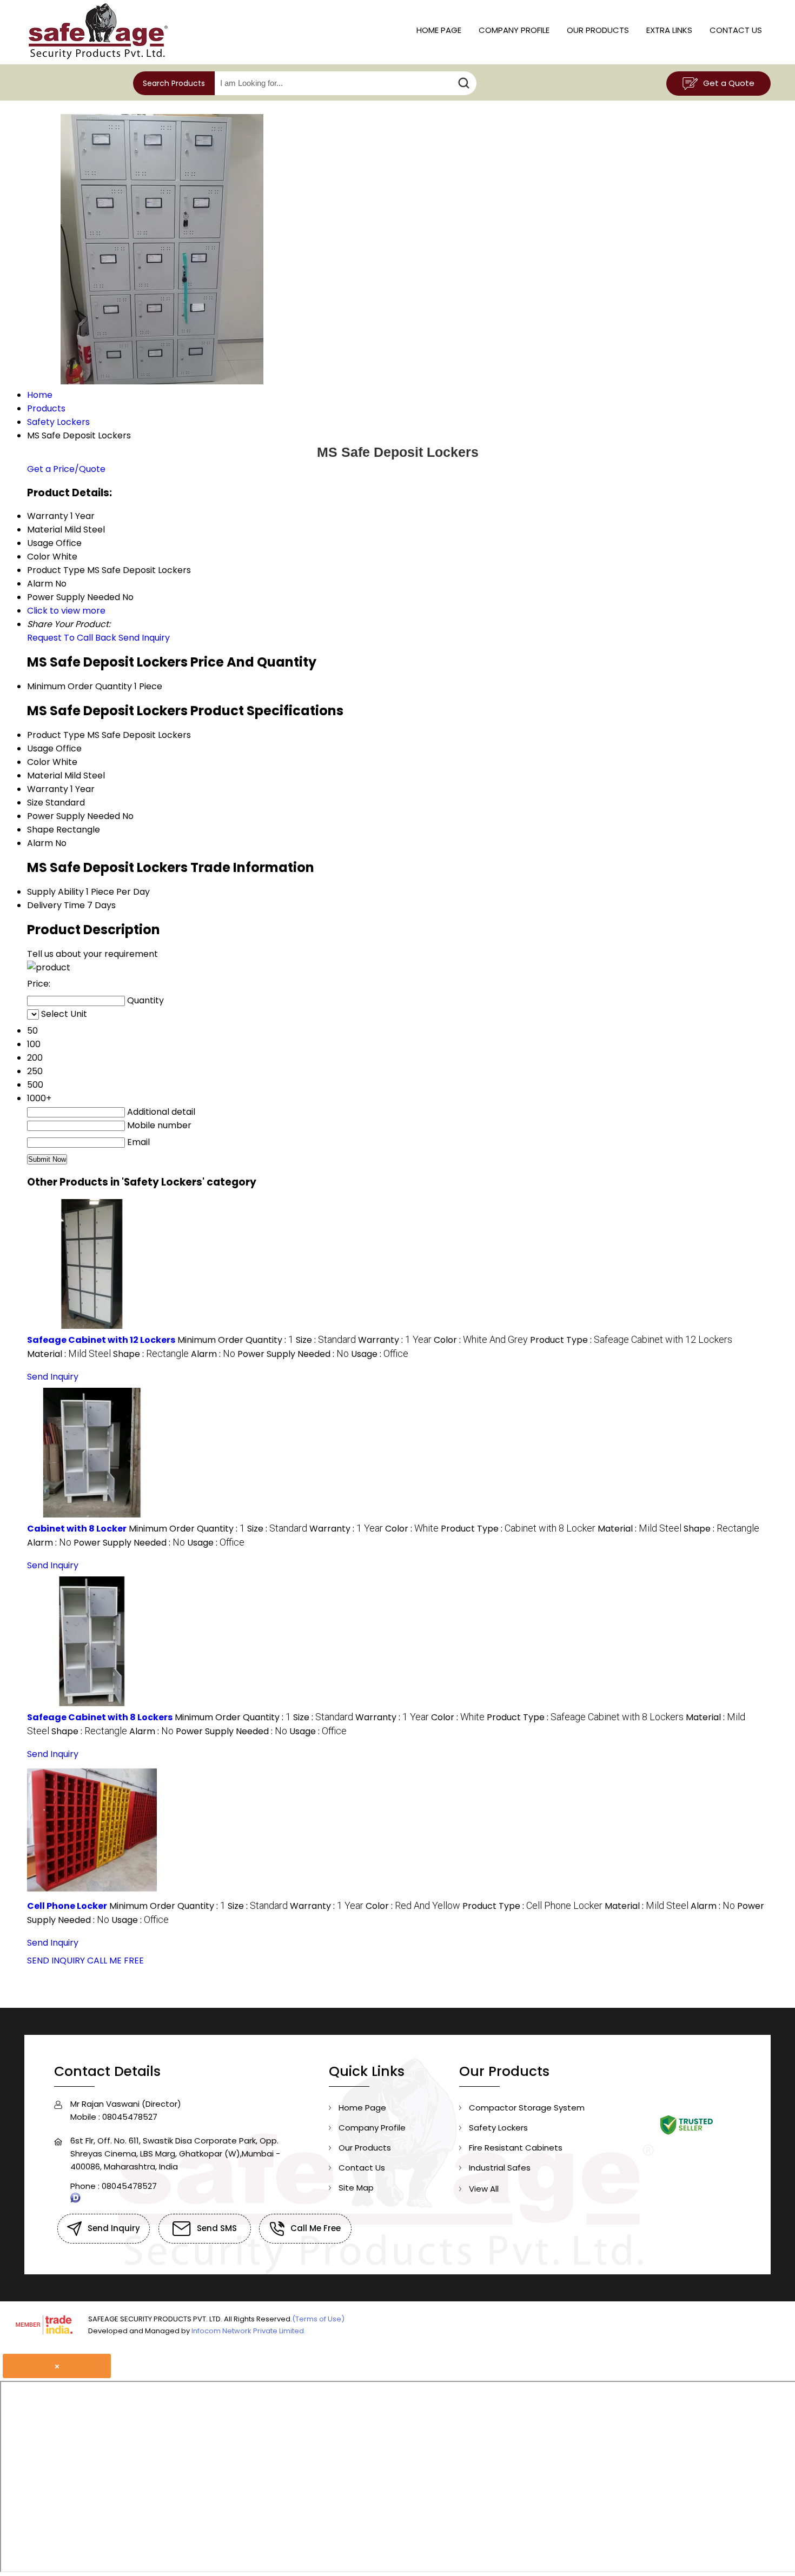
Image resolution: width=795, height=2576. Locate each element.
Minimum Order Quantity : (236, 1340)
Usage (40, 748)
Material (45, 776)
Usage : (380, 1354)
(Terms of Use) (318, 2319)
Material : (69, 1354)
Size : (326, 1340)
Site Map (356, 2188)
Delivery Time (56, 905)
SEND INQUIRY (56, 1961)
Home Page (439, 30)
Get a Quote (728, 83)
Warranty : (395, 1340)
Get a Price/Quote (66, 469)
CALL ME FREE (115, 1961)
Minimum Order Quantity (79, 686)
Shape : (151, 1354)
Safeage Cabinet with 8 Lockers (100, 1717)
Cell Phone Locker (67, 1906)
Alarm (40, 843)
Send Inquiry (144, 638)
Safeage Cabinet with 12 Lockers (101, 1340)
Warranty (48, 789)
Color (39, 762)
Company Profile (514, 30)
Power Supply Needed (74, 816)
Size (35, 803)
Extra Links (669, 30)
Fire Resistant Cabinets (516, 2148)
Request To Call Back (72, 638)
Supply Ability (55, 892)
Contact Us (736, 30)
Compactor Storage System (527, 2108)
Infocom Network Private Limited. (249, 2331)
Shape (41, 830)
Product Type (56, 735)
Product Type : (631, 1340)
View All (484, 2189)
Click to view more (66, 611)
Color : (481, 1340)
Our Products (598, 30)
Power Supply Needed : (293, 1354)
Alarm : (213, 1354)
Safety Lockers (498, 2128)
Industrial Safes (500, 2168)
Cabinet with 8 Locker (77, 1529)
